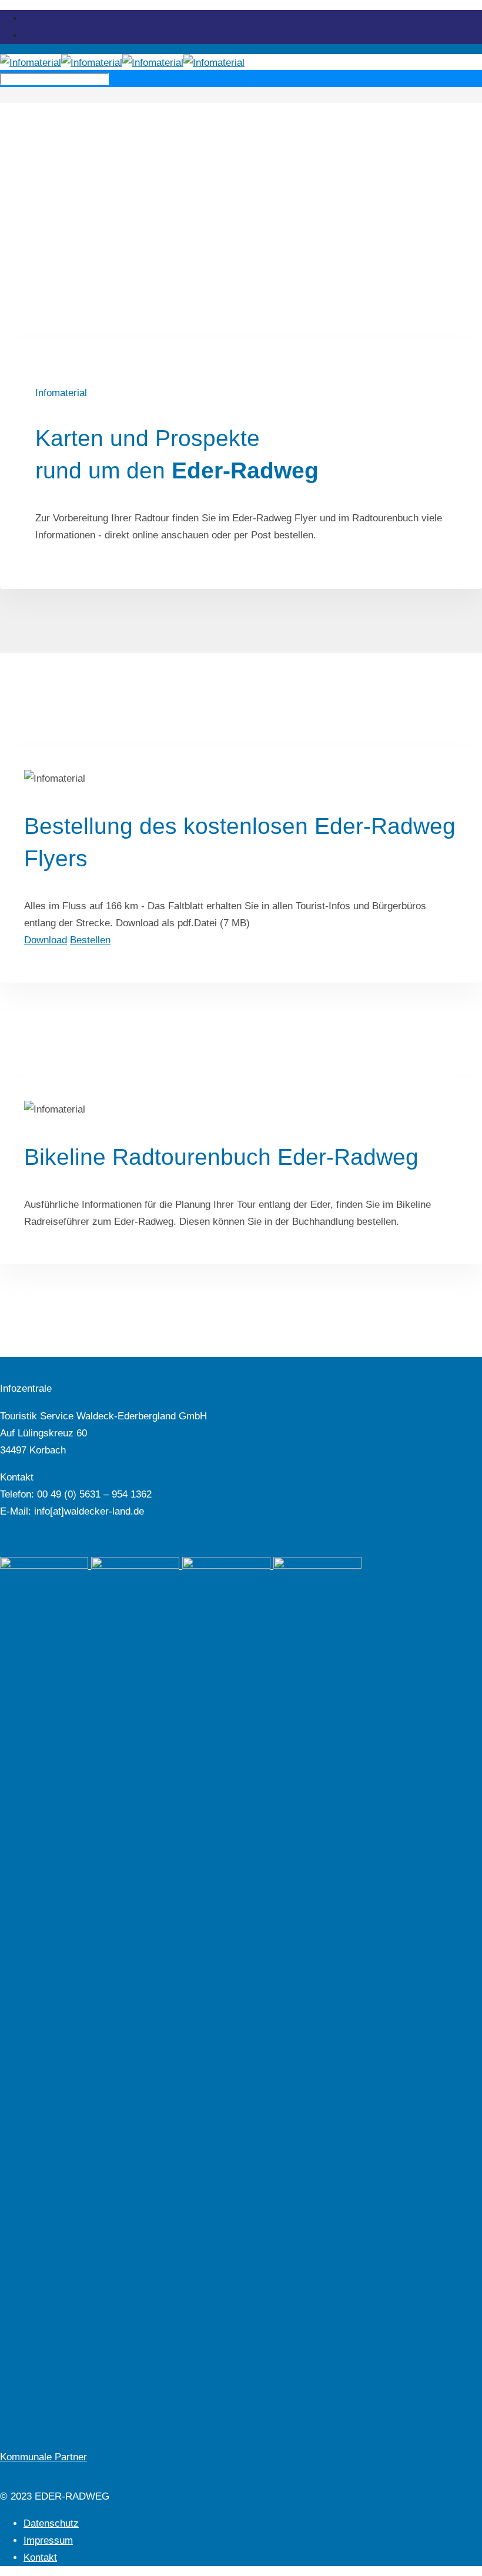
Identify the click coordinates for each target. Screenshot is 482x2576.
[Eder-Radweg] (122, 63)
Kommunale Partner (43, 2457)
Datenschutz (51, 2523)
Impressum (48, 2540)
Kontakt (40, 2557)
